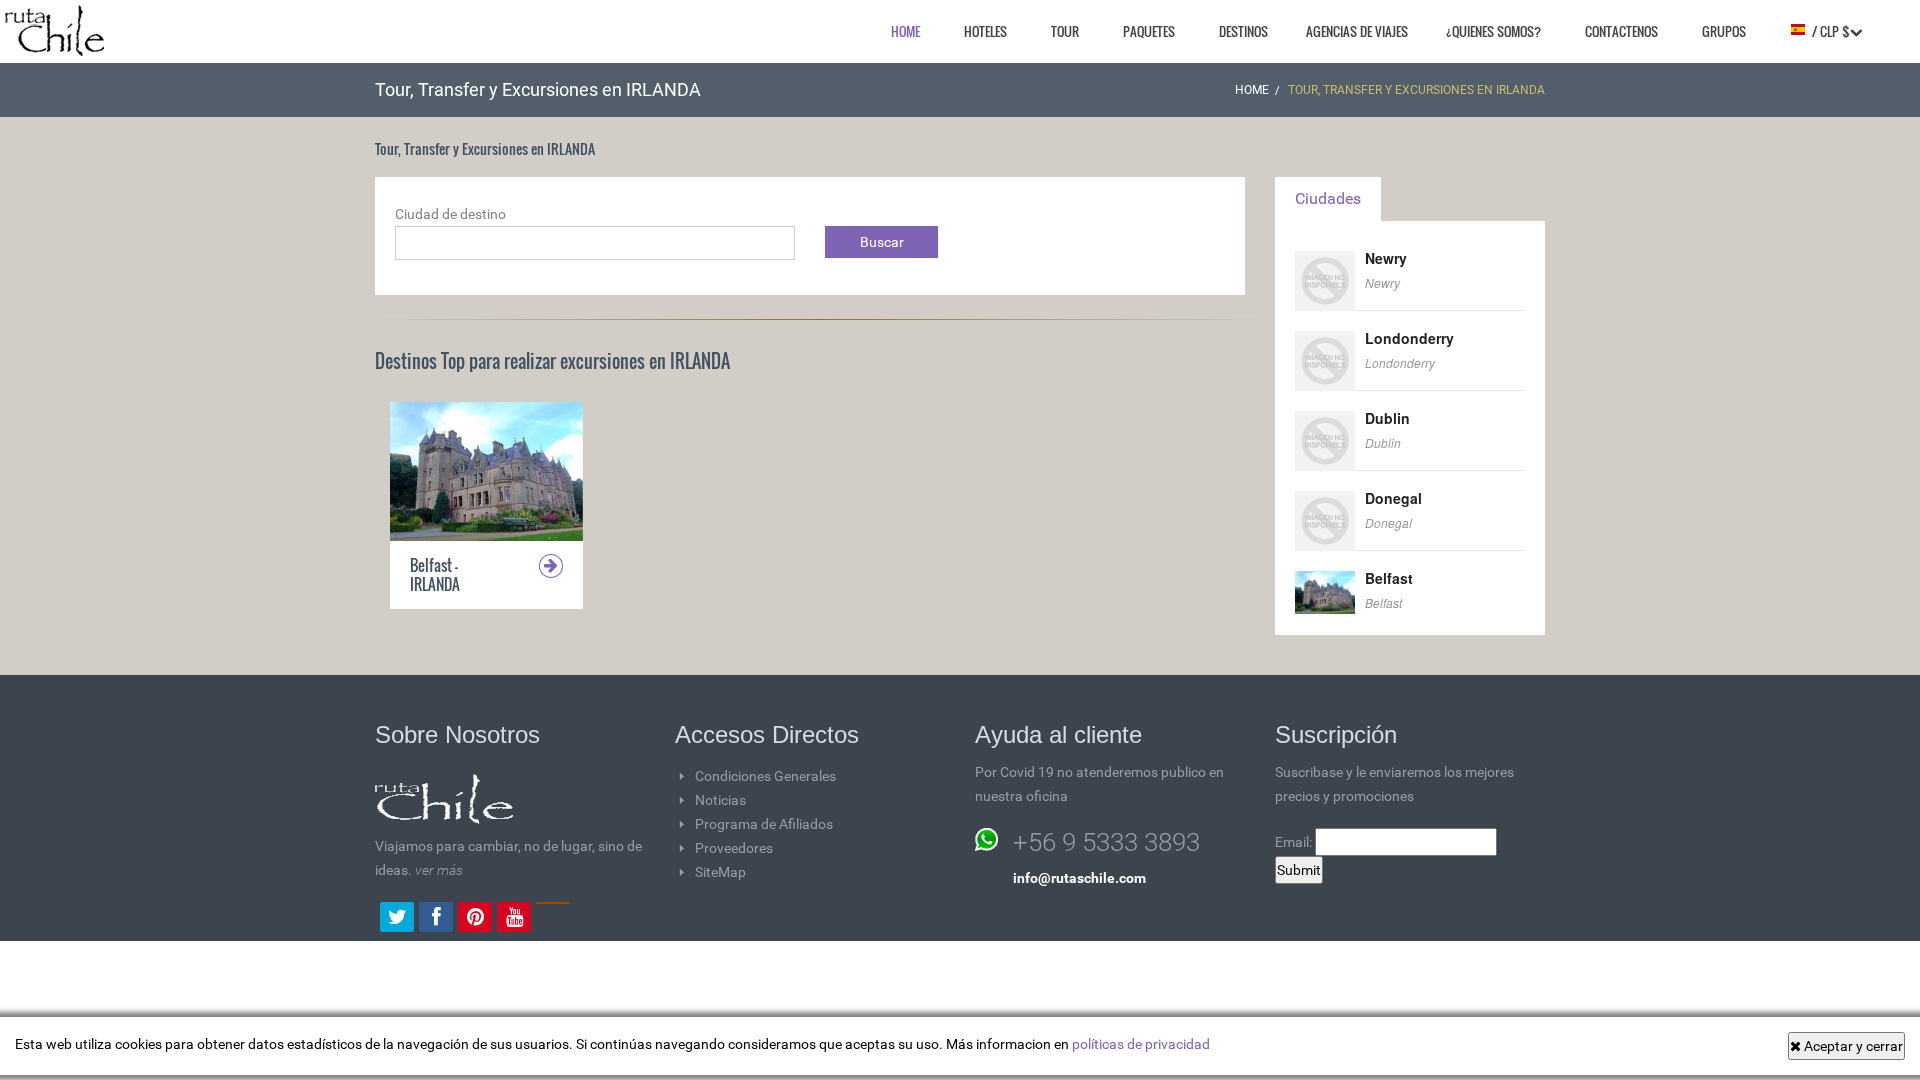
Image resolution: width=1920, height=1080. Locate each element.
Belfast (1389, 578)
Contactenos (1621, 31)
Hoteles (985, 31)
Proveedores (734, 848)
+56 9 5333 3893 (1106, 842)
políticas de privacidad (1141, 1044)
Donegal (1393, 498)
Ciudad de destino (450, 214)
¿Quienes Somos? (1493, 31)
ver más (439, 870)
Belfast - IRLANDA (435, 574)
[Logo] (54, 30)
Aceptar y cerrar (1852, 1046)
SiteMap (720, 872)
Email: (1295, 842)
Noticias (720, 800)
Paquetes (1149, 31)
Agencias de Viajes (1357, 31)
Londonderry (1409, 338)
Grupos (1724, 31)
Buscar (882, 242)
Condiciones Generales (765, 776)
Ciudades (1328, 198)
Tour (1065, 31)
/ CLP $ (1828, 31)
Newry (1386, 258)
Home (905, 31)
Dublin (1387, 418)
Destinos (1243, 31)
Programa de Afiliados (764, 824)
